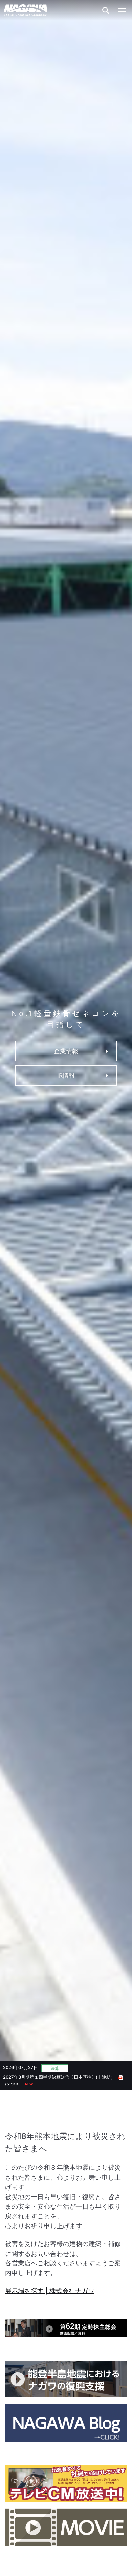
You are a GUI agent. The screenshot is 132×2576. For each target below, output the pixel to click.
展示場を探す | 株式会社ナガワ (50, 2291)
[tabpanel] (67, 2077)
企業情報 (66, 1051)
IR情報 (66, 1076)
